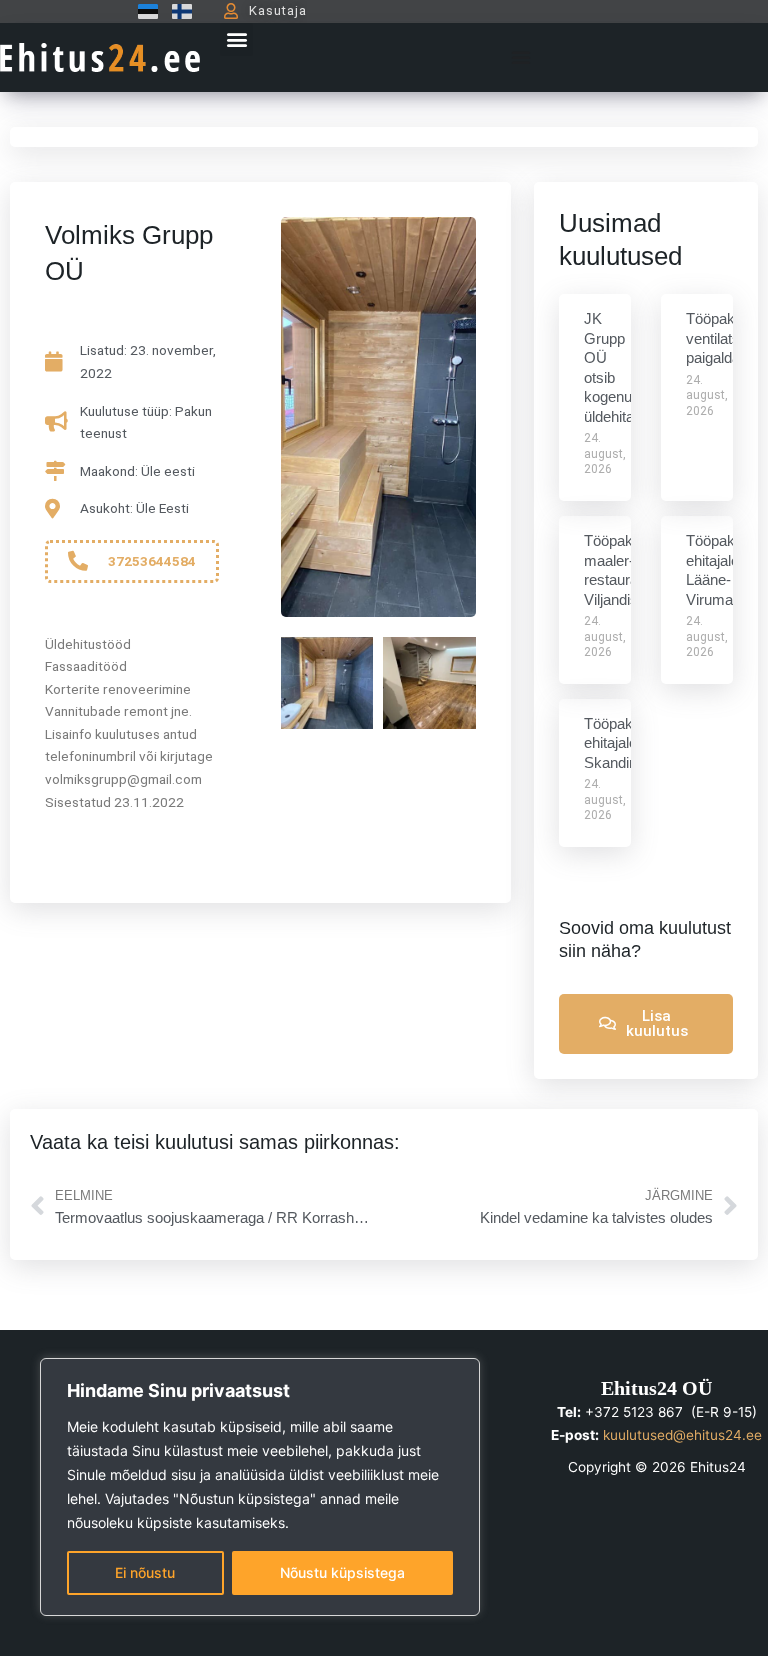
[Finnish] (177, 11)
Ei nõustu (145, 1572)
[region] (260, 1487)
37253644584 (152, 561)
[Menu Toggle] (521, 57)
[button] (236, 39)
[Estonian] (143, 11)
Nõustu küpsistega (342, 1572)
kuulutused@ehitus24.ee (682, 1435)
